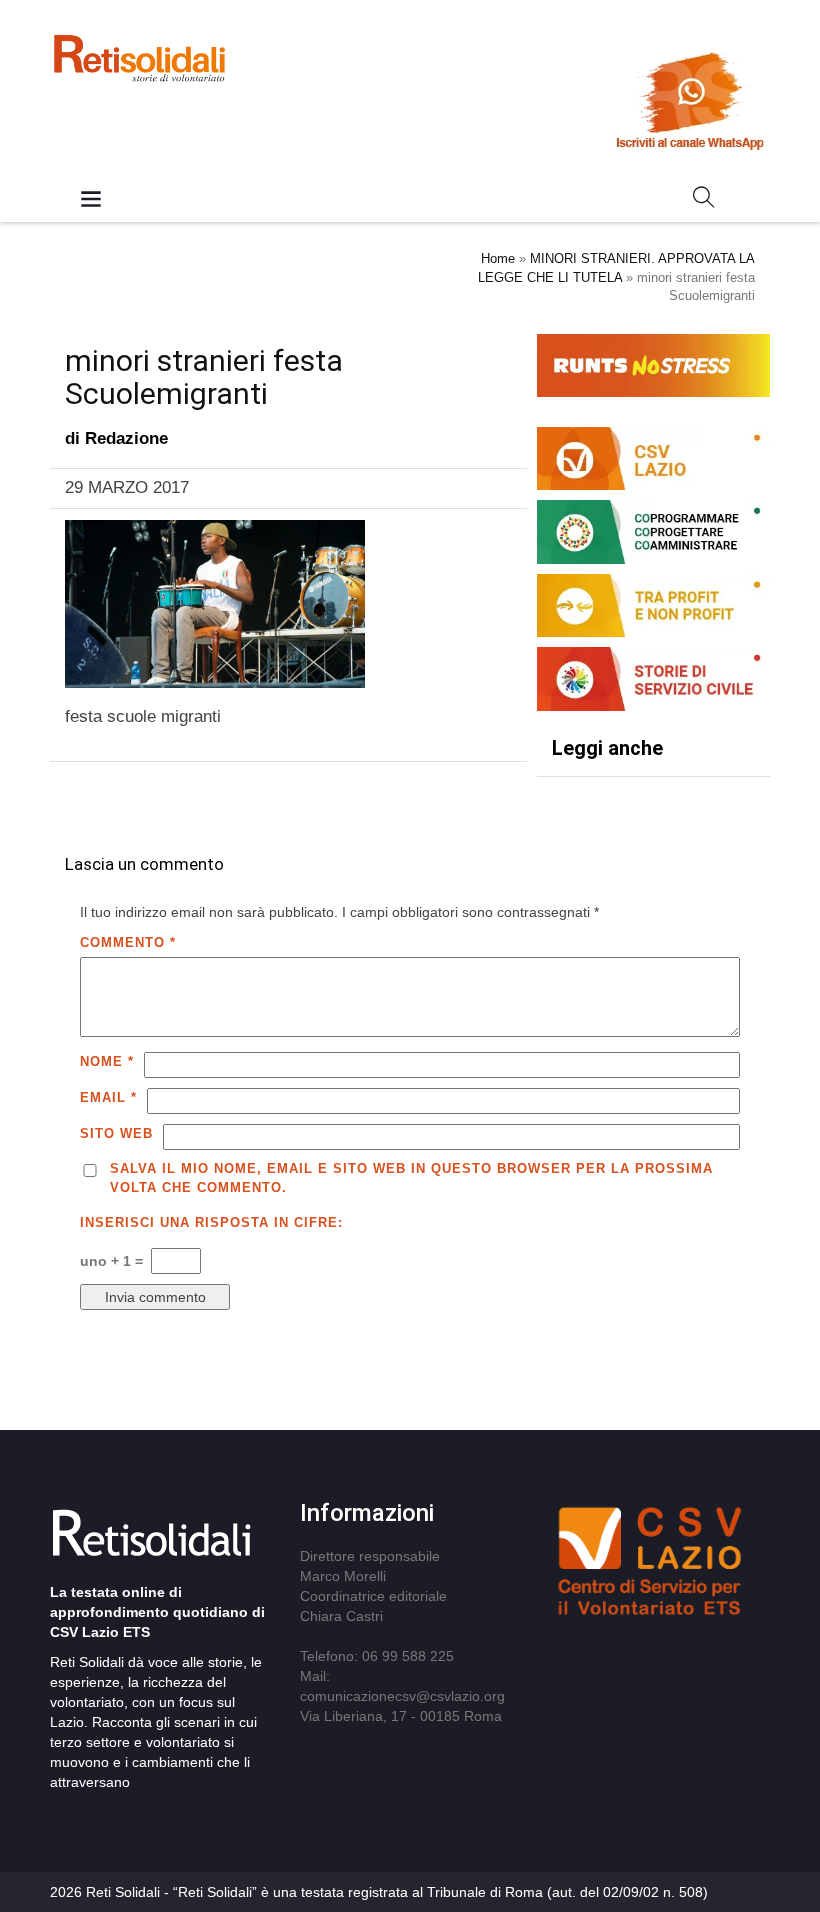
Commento (128, 942)
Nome (107, 1061)
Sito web (116, 1133)
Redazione (126, 438)
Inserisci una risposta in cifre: (211, 1222)
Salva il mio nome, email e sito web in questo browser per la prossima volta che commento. (411, 1178)
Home (498, 258)
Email (108, 1097)
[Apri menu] (91, 200)
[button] (704, 201)
